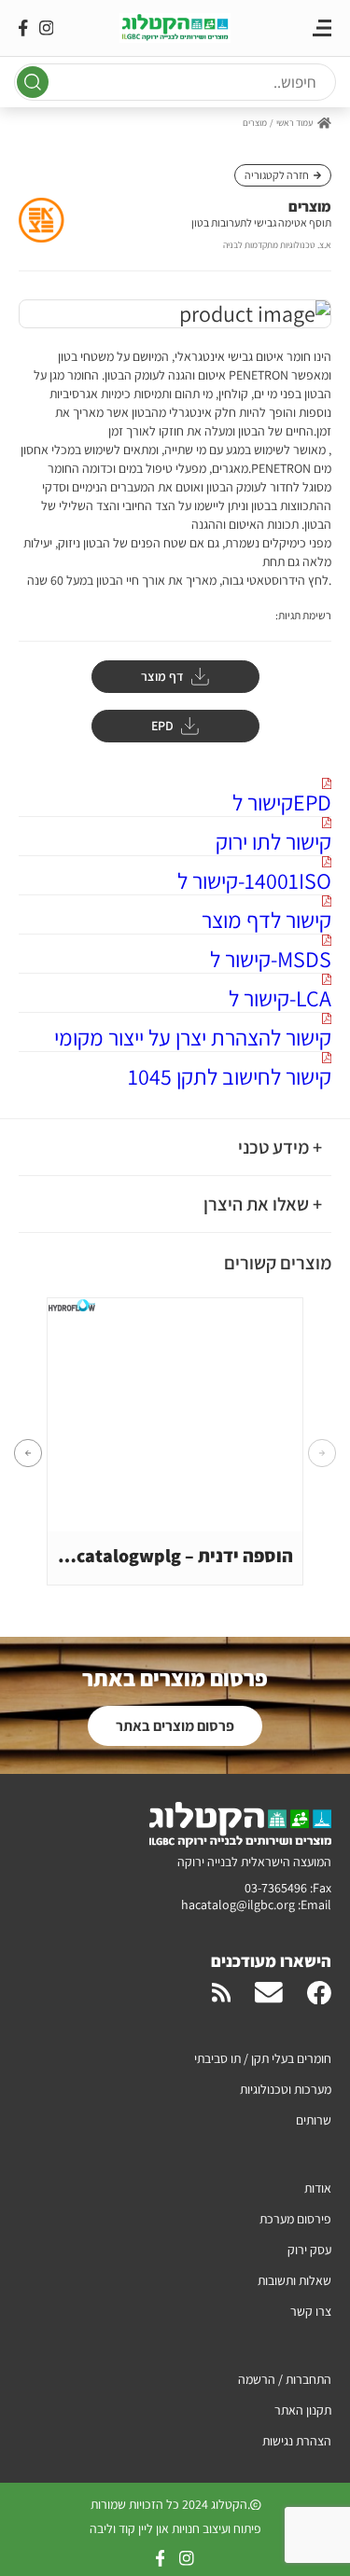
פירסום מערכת (295, 2219)
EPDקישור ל (282, 802)
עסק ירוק (309, 2250)
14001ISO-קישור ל (254, 880)
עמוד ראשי (294, 123)
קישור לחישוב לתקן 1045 (230, 1076)
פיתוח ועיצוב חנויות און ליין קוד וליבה (175, 2528)
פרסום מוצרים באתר (175, 1726)
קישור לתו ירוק (273, 841)
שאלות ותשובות (294, 2280)
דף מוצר (162, 676)
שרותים (314, 2120)
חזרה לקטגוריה (277, 175)
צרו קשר (311, 2311)
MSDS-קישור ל (271, 958)
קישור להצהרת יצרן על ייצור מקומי (193, 1037)
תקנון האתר (303, 2410)
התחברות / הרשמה (285, 2379)
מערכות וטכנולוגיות (286, 2089)
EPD (162, 726)
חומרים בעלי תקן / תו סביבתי (263, 2058)
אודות (318, 2188)
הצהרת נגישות (297, 2441)
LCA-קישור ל (280, 997)
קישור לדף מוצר (266, 919)
